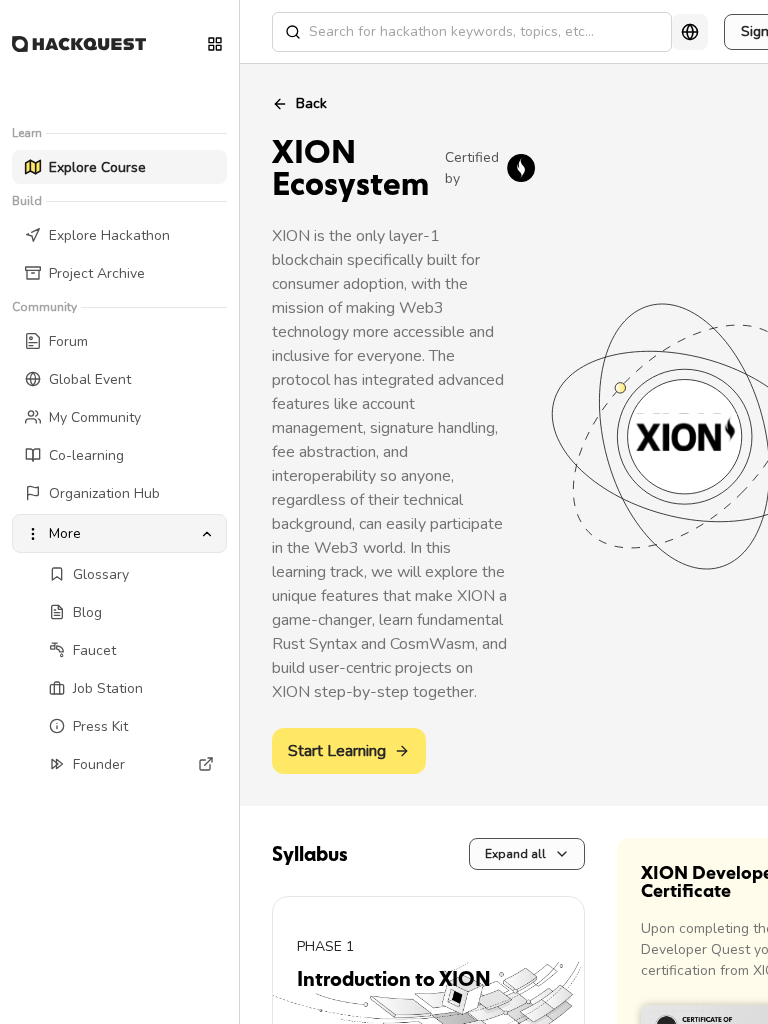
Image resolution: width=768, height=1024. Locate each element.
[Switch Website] (215, 44)
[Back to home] (79, 44)
